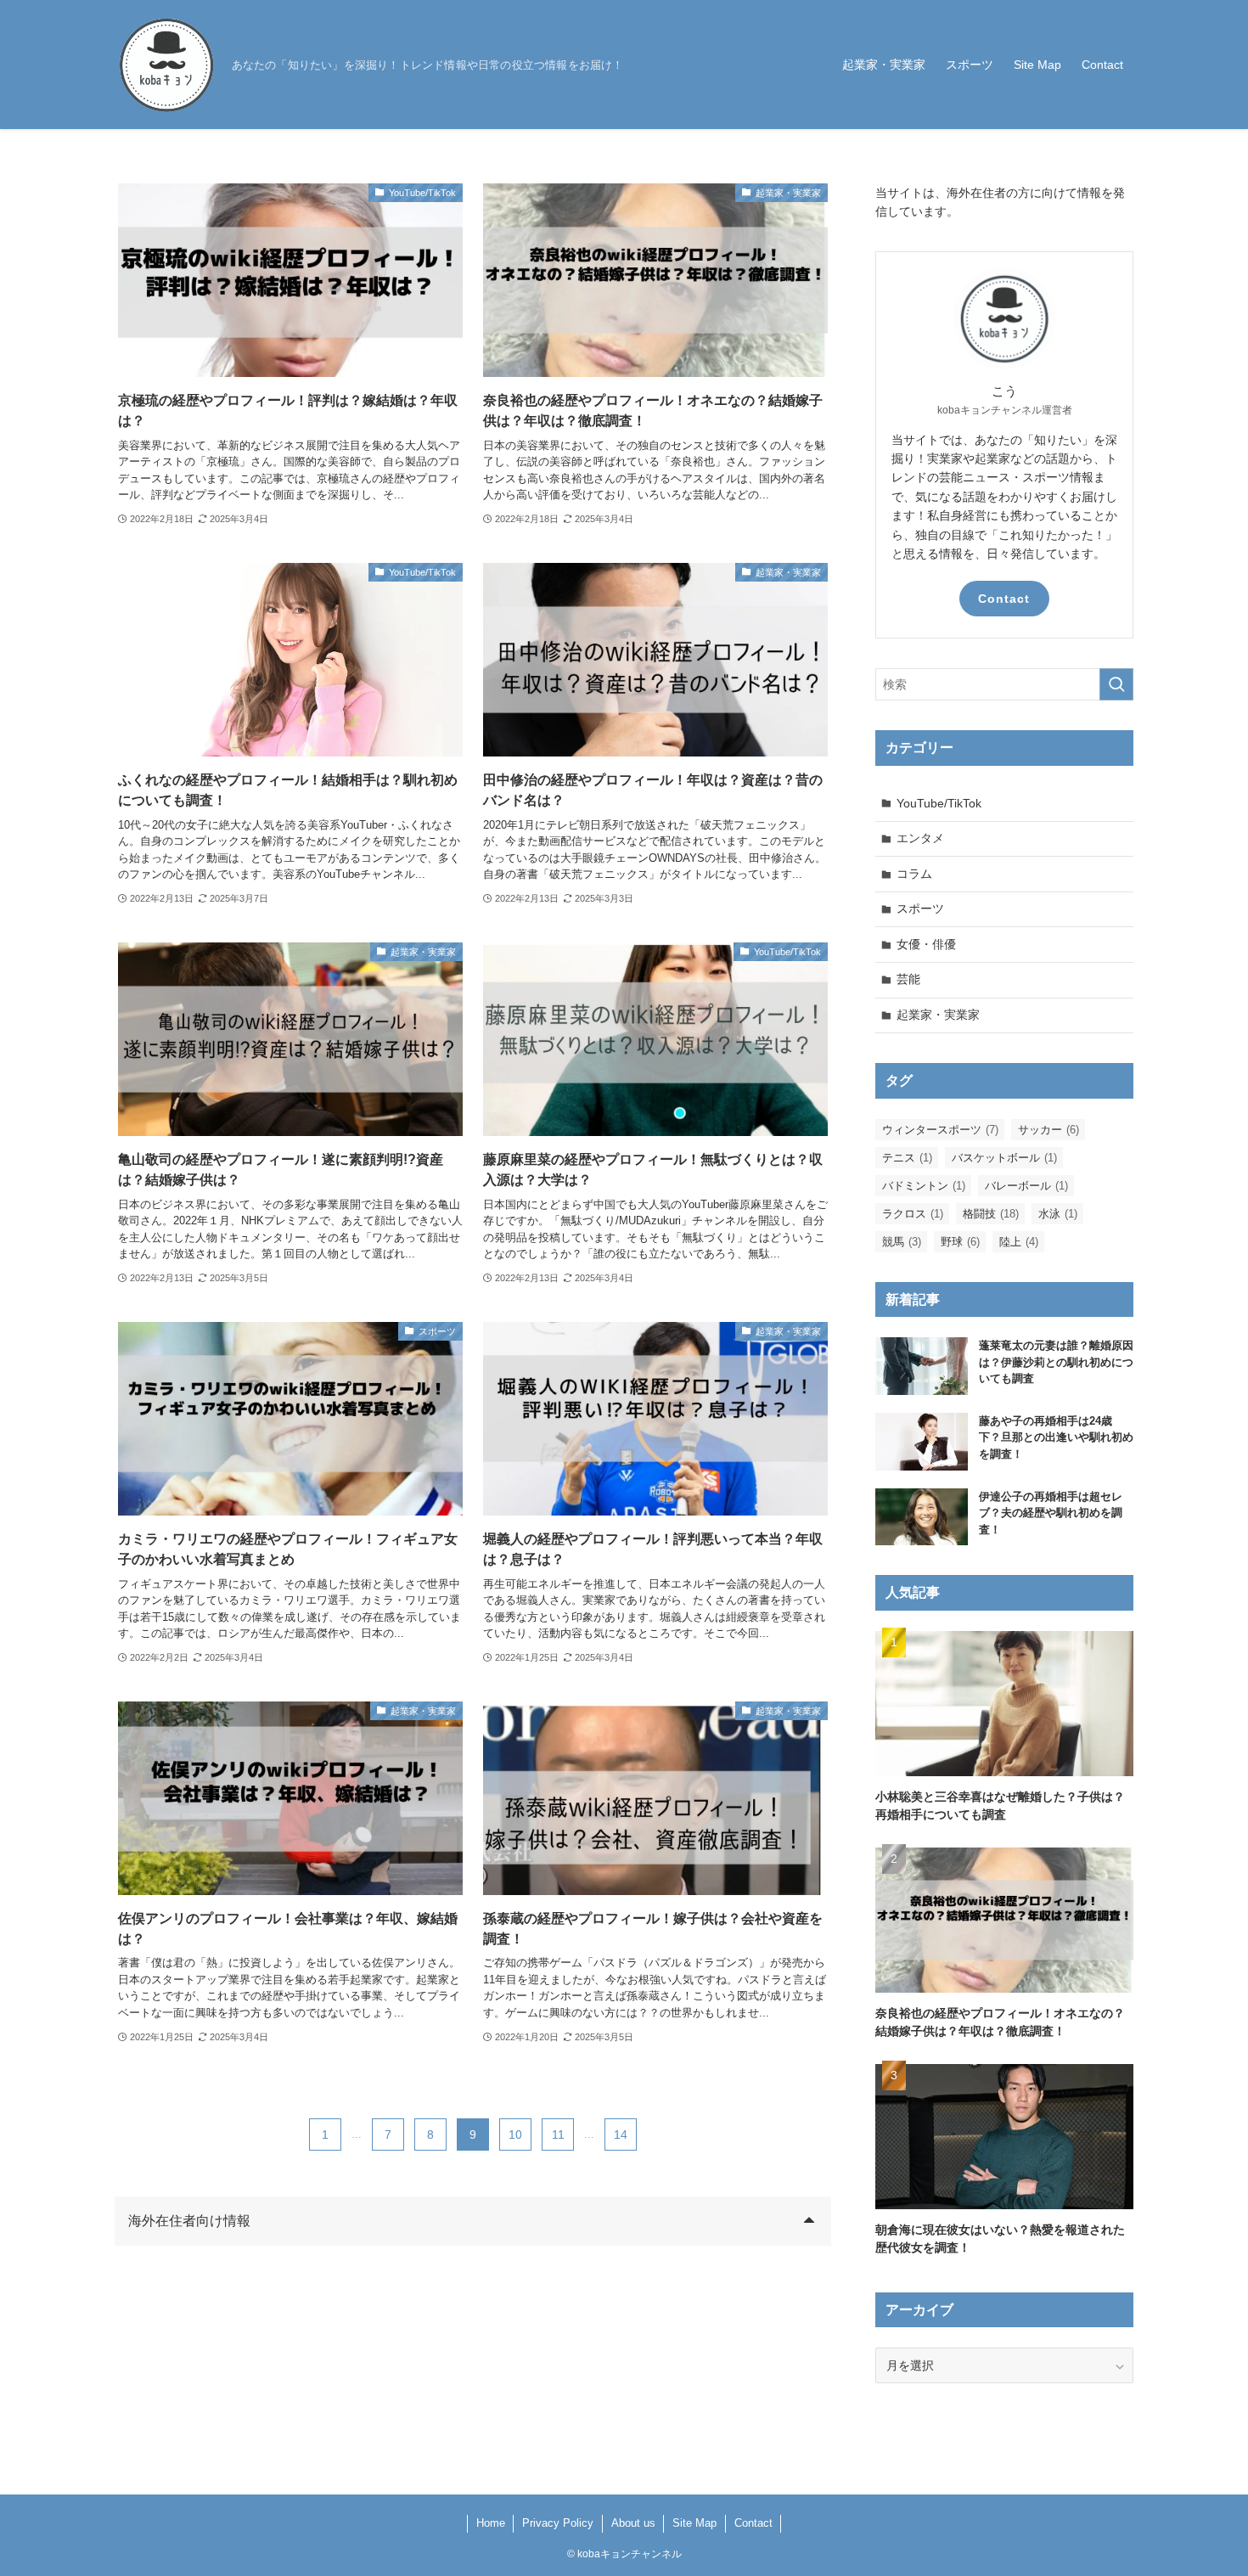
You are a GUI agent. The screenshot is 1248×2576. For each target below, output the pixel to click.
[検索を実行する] (1116, 684)
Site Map (694, 2523)
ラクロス (913, 1214)
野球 (960, 1242)
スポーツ (920, 908)
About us (633, 2523)
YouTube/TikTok (939, 803)
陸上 (1019, 1242)
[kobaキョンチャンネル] (166, 65)
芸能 (908, 979)
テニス (907, 1158)
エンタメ (920, 838)
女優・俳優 (926, 944)
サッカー (1048, 1130)
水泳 (1058, 1214)
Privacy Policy (558, 2523)
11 (558, 2134)
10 (515, 2134)
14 (621, 2134)
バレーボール (1026, 1186)
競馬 (902, 1242)
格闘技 (991, 1214)
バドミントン (924, 1186)
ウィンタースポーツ (940, 1130)
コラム (914, 874)
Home (491, 2523)
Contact (1004, 599)
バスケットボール (1004, 1158)
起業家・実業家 (938, 1015)
